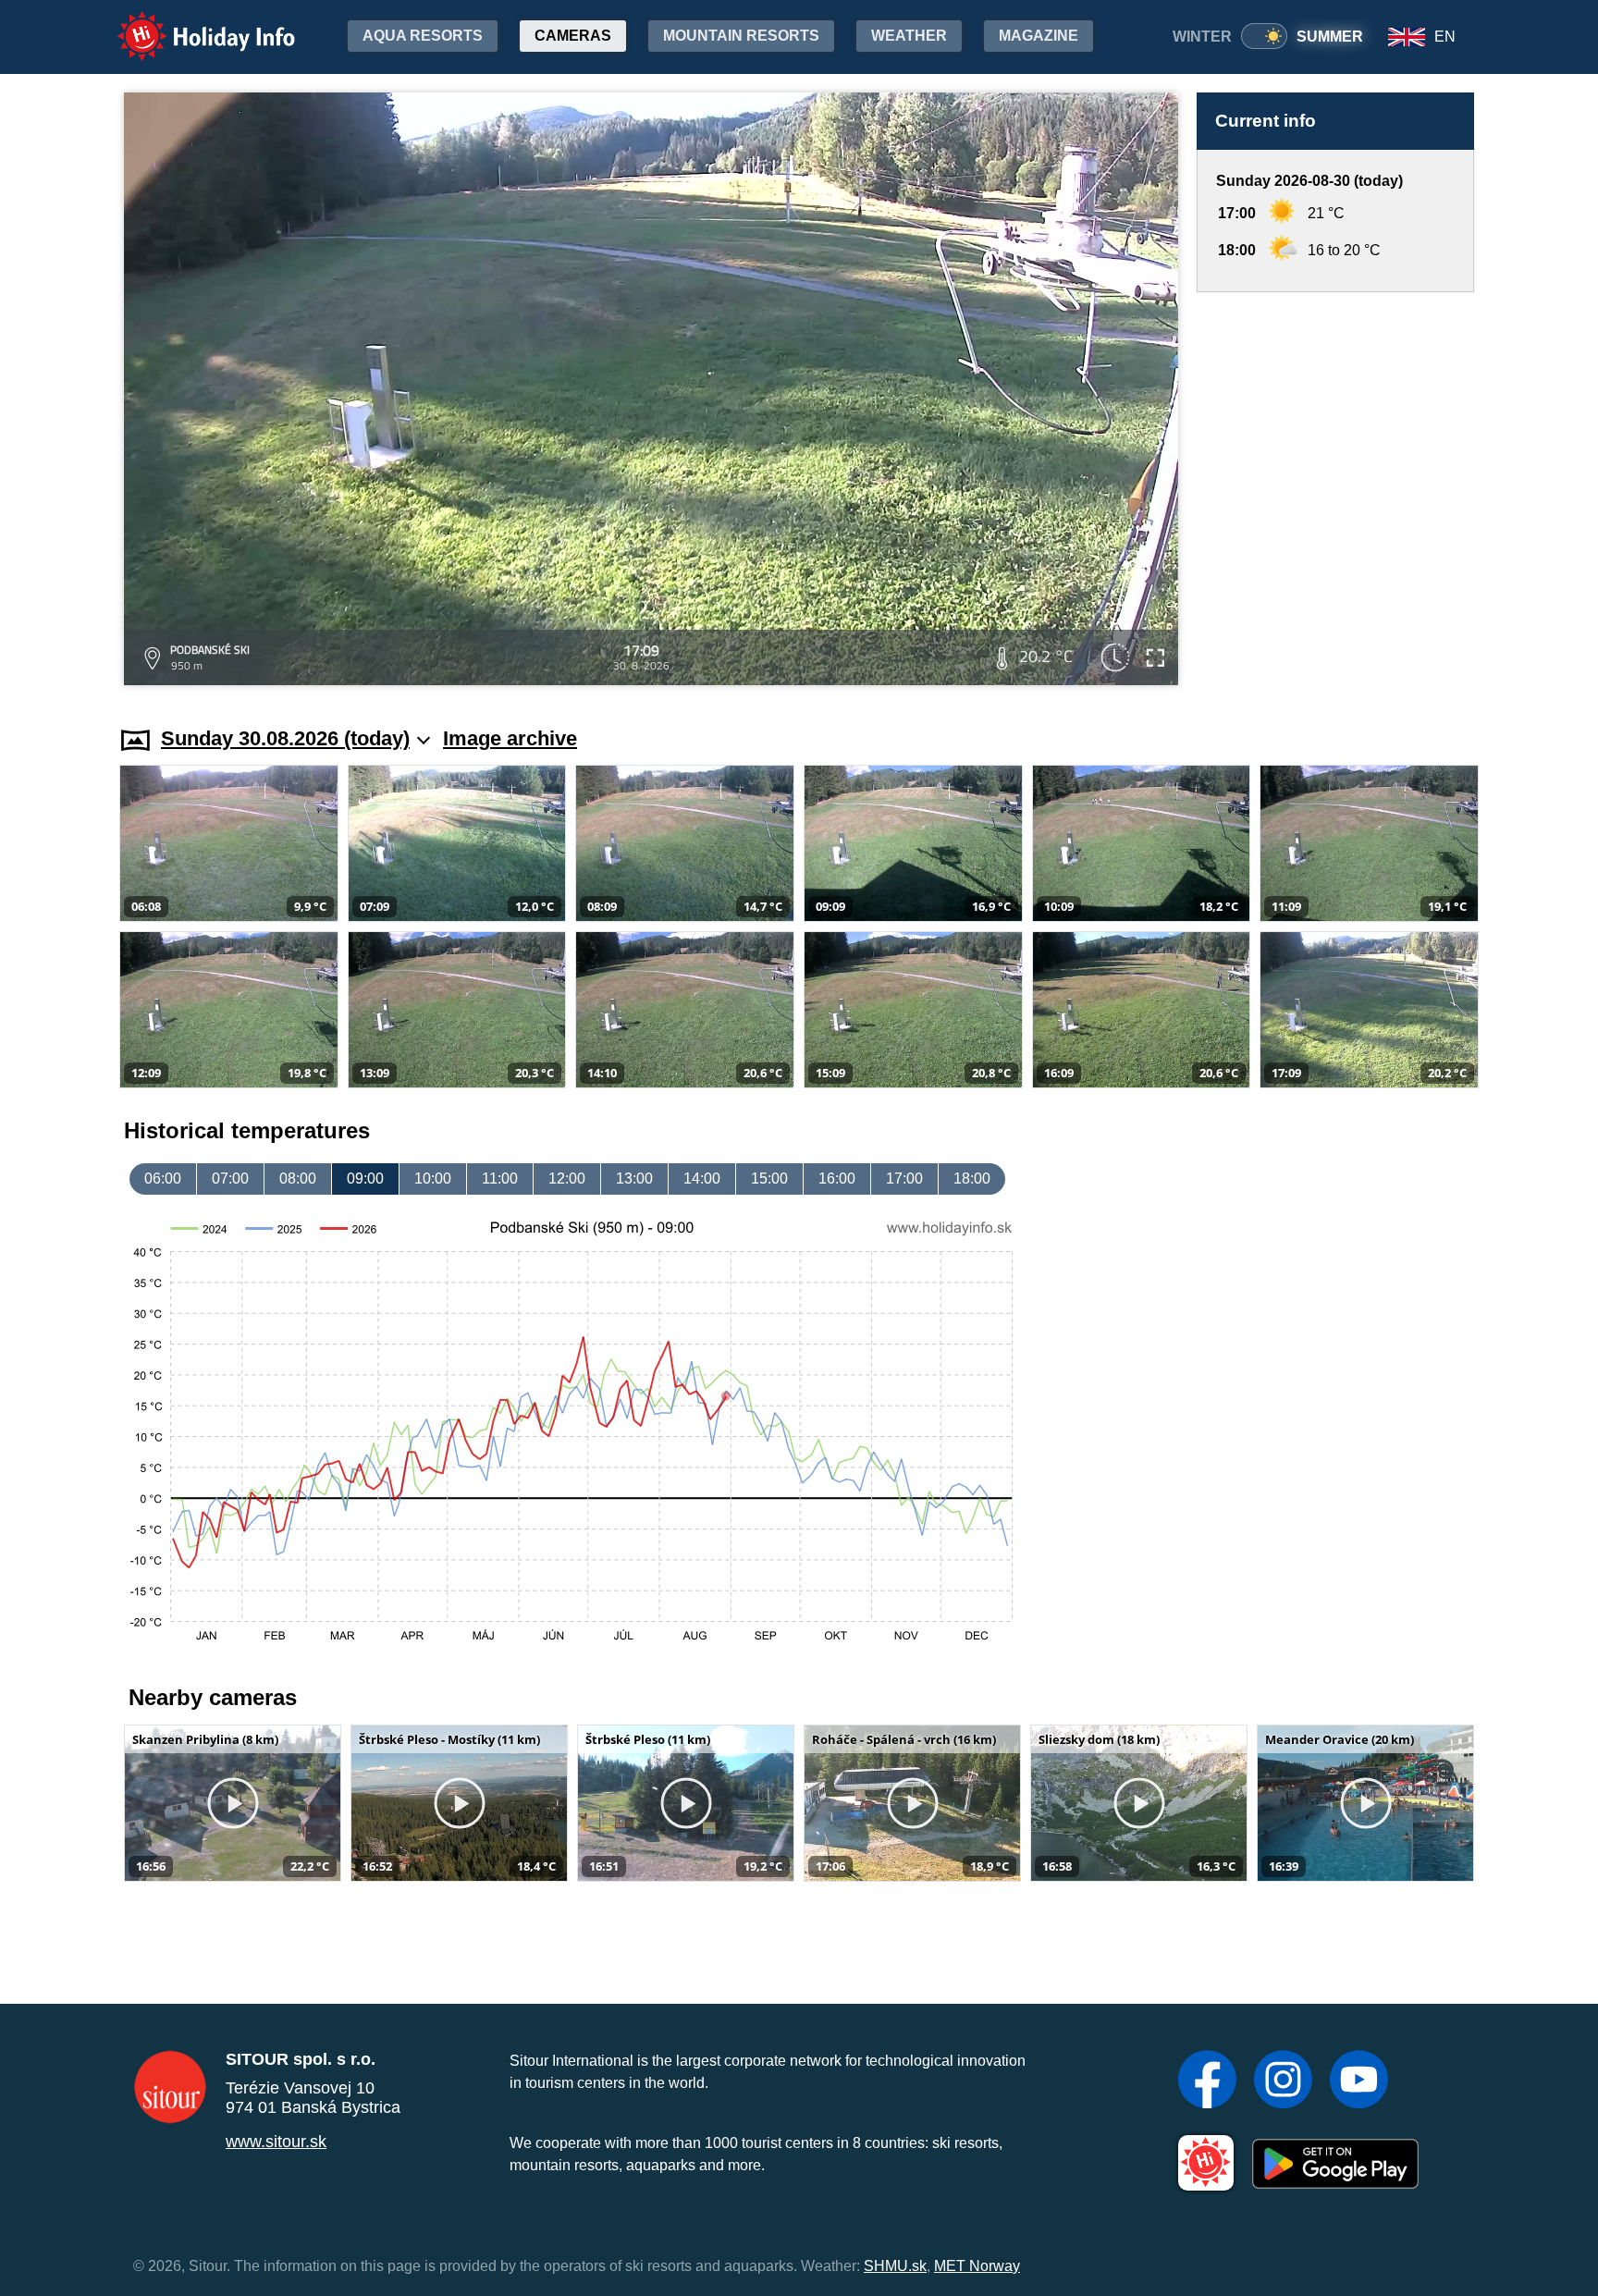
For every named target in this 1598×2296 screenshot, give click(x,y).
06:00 (163, 1179)
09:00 (365, 1179)
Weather (909, 36)
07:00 (230, 1179)
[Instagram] (1283, 2081)
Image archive (510, 738)
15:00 (769, 1179)
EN (1445, 37)
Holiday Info (189, 24)
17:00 (904, 1179)
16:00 (837, 1179)
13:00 (634, 1179)
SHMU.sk (895, 2266)
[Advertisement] (1335, 491)
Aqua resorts (423, 36)
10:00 (433, 1179)
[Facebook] (1207, 2081)
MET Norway (977, 2266)
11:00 (500, 1179)
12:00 (567, 1179)
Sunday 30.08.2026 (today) (285, 738)
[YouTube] (1359, 2081)
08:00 (298, 1179)
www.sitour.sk (276, 2142)
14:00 (702, 1179)
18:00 (972, 1179)
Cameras (573, 36)
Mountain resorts (741, 36)
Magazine (1039, 36)
